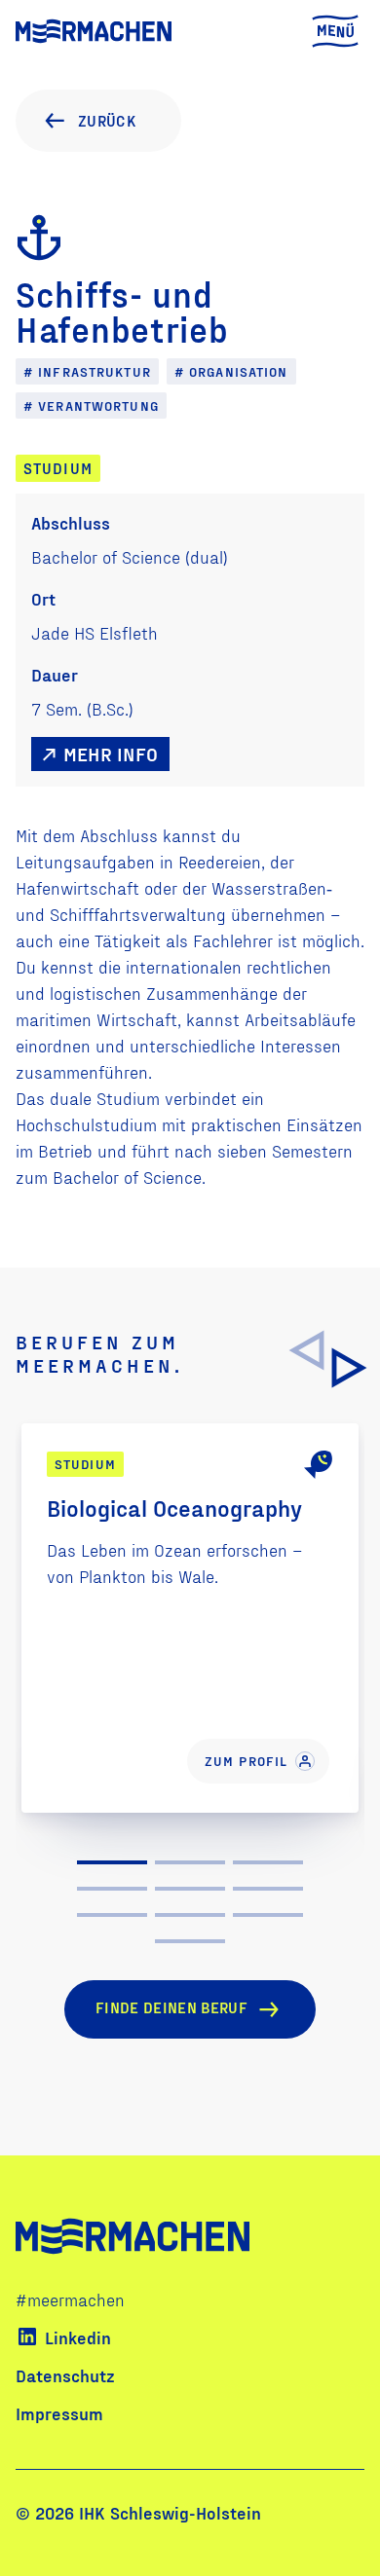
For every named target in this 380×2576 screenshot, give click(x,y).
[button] (350, 1368)
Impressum (59, 2413)
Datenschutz (65, 2375)
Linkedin (78, 2337)
